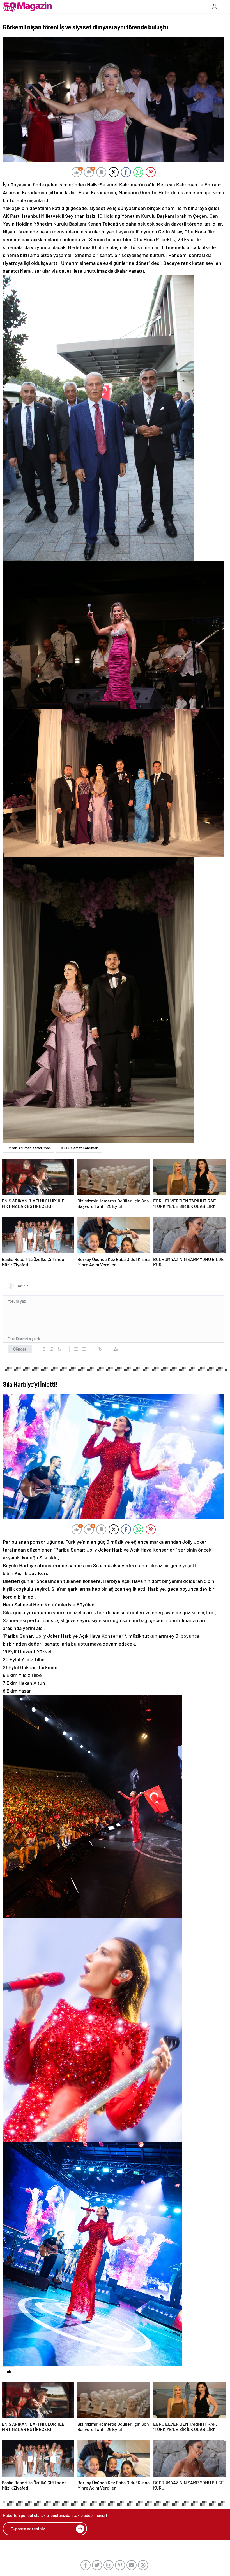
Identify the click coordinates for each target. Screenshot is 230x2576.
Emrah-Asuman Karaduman (29, 1148)
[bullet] (84, 1349)
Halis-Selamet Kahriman (79, 1148)
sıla (9, 2371)
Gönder (20, 1349)
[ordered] (76, 1349)
